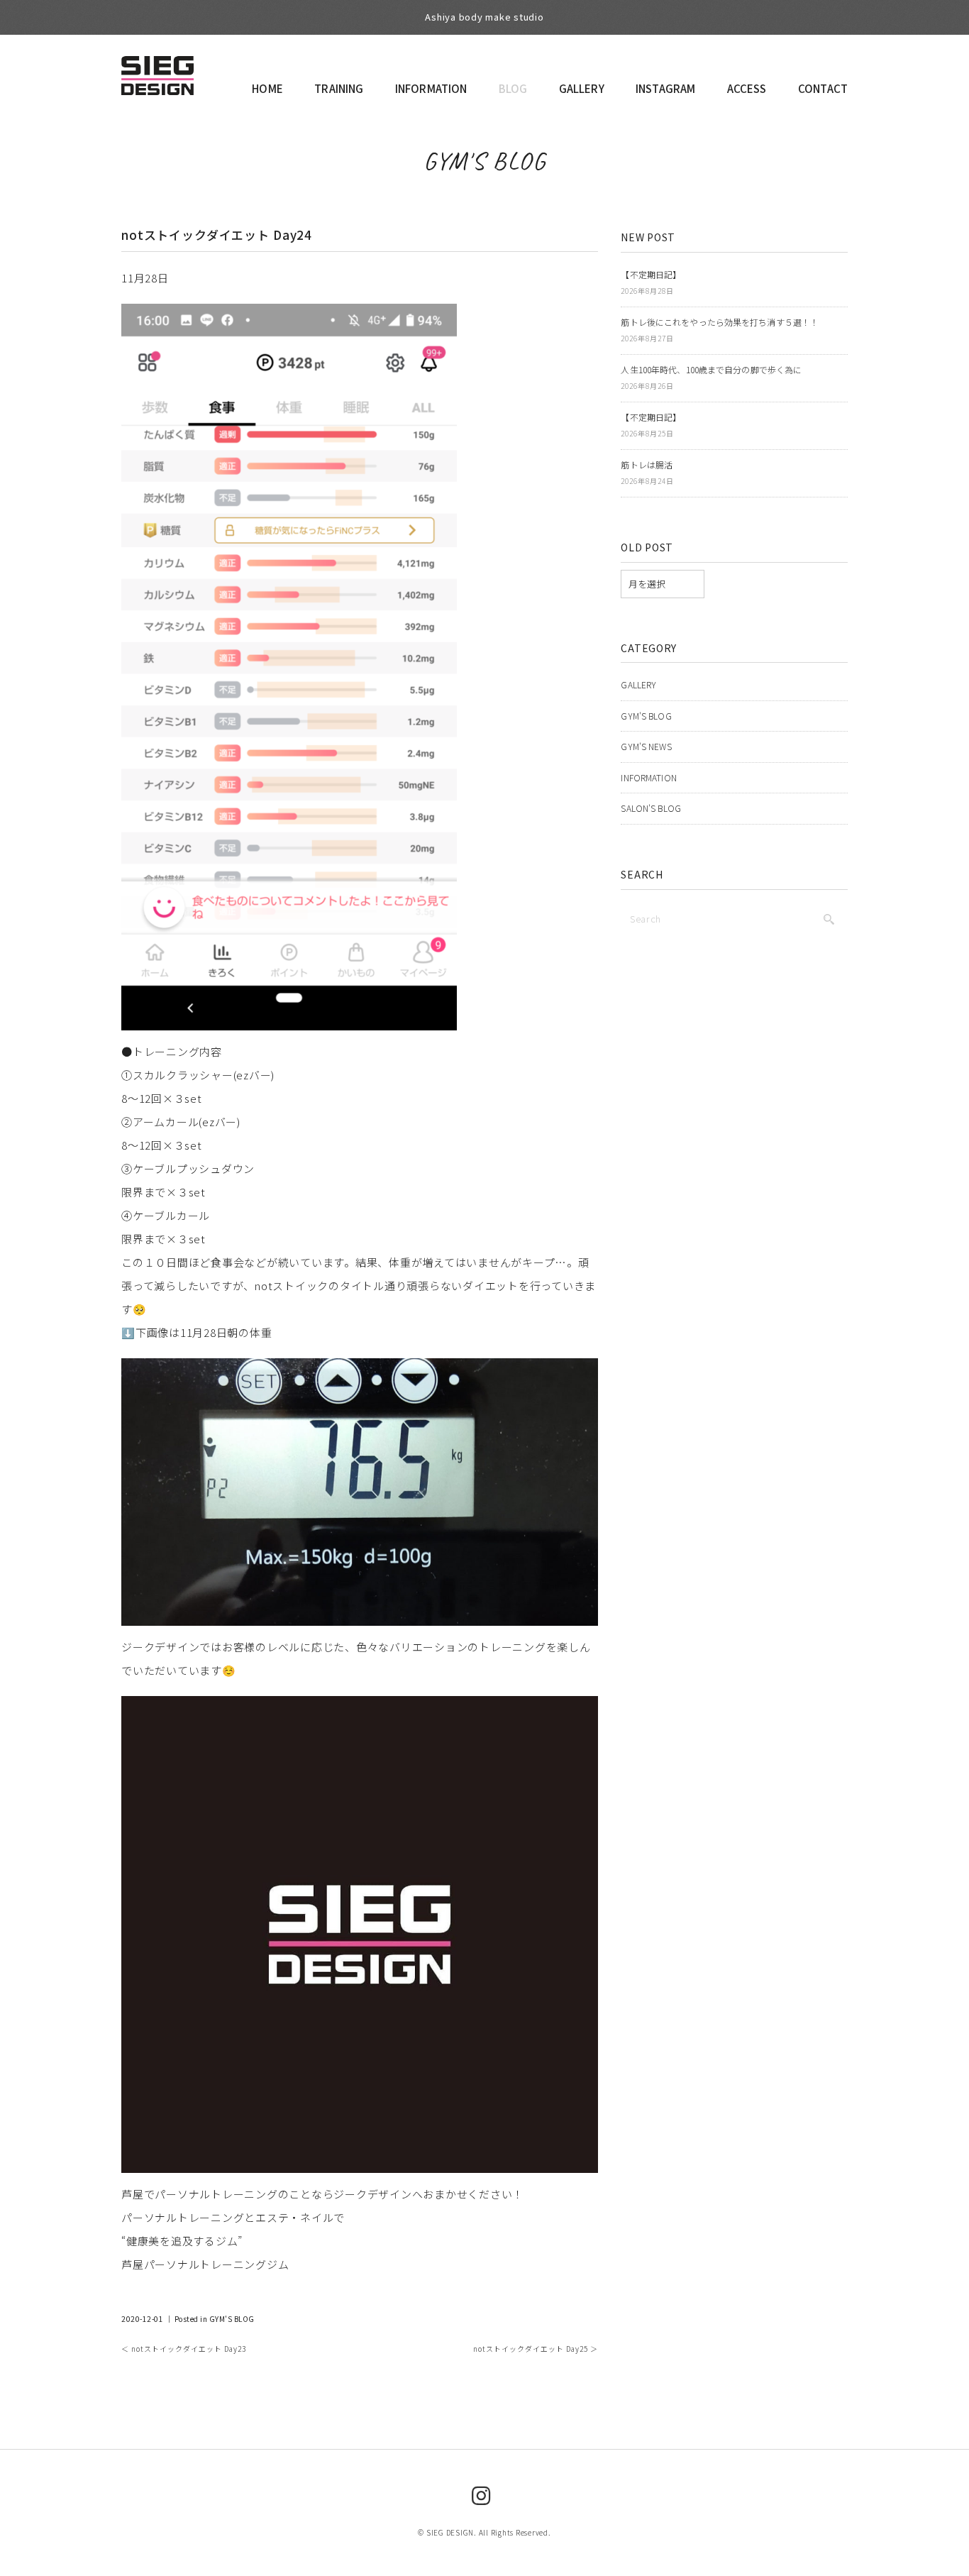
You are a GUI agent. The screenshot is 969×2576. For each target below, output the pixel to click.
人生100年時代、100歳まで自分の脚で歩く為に (711, 369)
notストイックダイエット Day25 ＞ (536, 2349)
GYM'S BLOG (485, 161)
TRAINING (339, 88)
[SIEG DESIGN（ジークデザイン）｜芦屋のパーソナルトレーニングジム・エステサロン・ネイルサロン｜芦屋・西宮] (157, 70)
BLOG (513, 88)
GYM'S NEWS (646, 746)
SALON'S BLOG (650, 808)
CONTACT (823, 88)
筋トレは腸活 (647, 464)
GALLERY (582, 88)
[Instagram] (481, 2494)
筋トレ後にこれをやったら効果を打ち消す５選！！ (720, 322)
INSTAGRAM (665, 88)
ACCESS (747, 88)
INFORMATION (431, 88)
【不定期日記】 (651, 274)
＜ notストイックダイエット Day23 (184, 2349)
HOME (267, 88)
